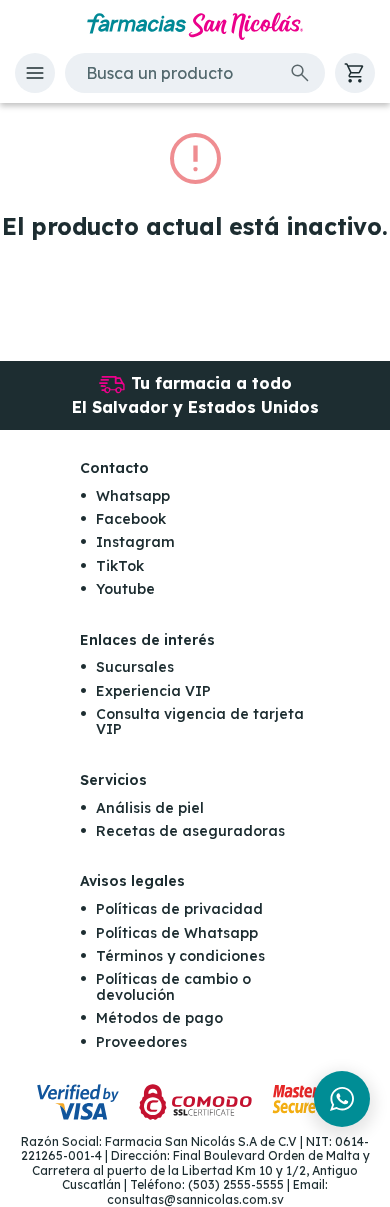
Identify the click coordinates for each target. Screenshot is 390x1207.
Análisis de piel (150, 808)
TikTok (120, 566)
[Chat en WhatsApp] (342, 1099)
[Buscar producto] (300, 73)
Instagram (135, 542)
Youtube (125, 589)
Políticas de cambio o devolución (173, 986)
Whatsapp (133, 496)
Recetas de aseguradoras (190, 831)
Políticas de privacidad (179, 909)
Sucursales (135, 667)
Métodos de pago (159, 1018)
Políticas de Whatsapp (177, 933)
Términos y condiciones (180, 956)
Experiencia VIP (153, 691)
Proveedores (141, 1042)
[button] (35, 73)
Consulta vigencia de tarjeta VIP (200, 721)
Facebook (131, 519)
